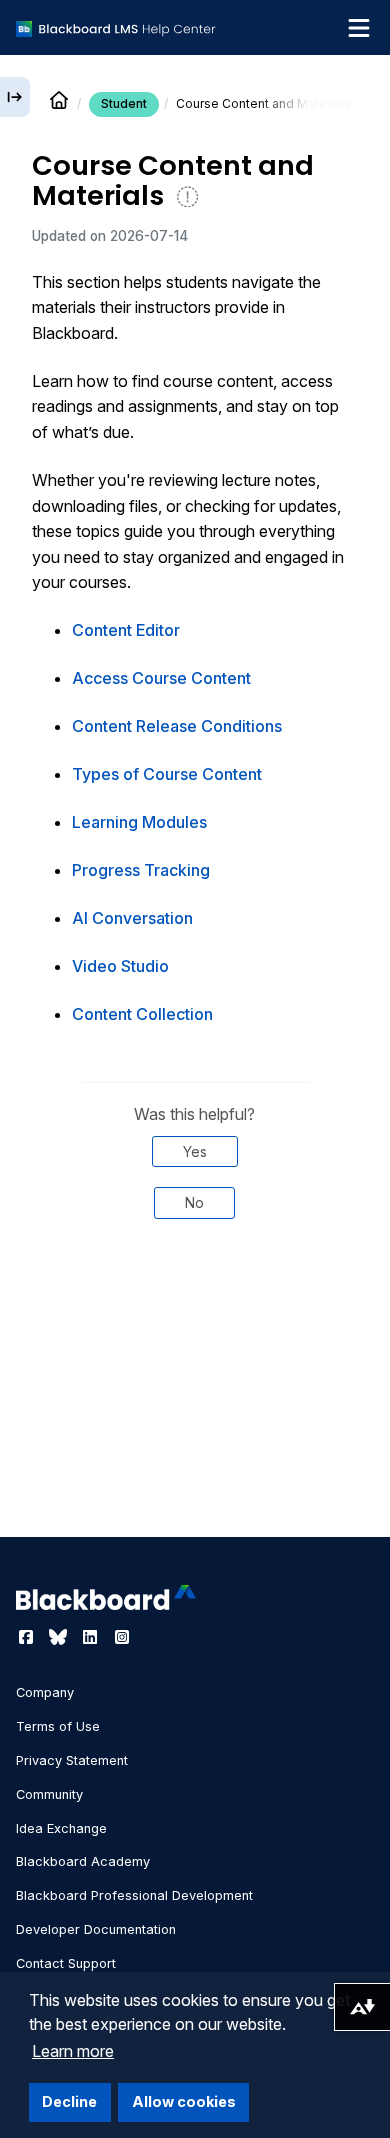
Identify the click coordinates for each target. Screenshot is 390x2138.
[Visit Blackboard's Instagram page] (122, 1637)
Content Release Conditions (177, 726)
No (194, 1202)
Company (45, 1692)
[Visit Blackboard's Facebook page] (28, 1637)
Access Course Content (161, 678)
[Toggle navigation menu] (359, 28)
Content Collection (142, 1014)
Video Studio (120, 966)
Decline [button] (69, 2101)
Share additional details (195, 1302)
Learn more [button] (73, 2051)
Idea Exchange (61, 1828)
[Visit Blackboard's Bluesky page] (60, 1637)
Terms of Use (58, 1726)
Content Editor (126, 630)
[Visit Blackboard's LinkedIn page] (92, 1637)
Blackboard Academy (83, 1861)
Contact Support (66, 1963)
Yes (195, 1151)
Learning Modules (139, 822)
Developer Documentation (96, 1929)
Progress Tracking (141, 870)
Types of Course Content (167, 774)
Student (124, 103)
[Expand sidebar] (15, 97)
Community (49, 1794)
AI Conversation (132, 918)
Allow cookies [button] (184, 2101)
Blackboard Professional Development (134, 1895)
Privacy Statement (72, 1760)
